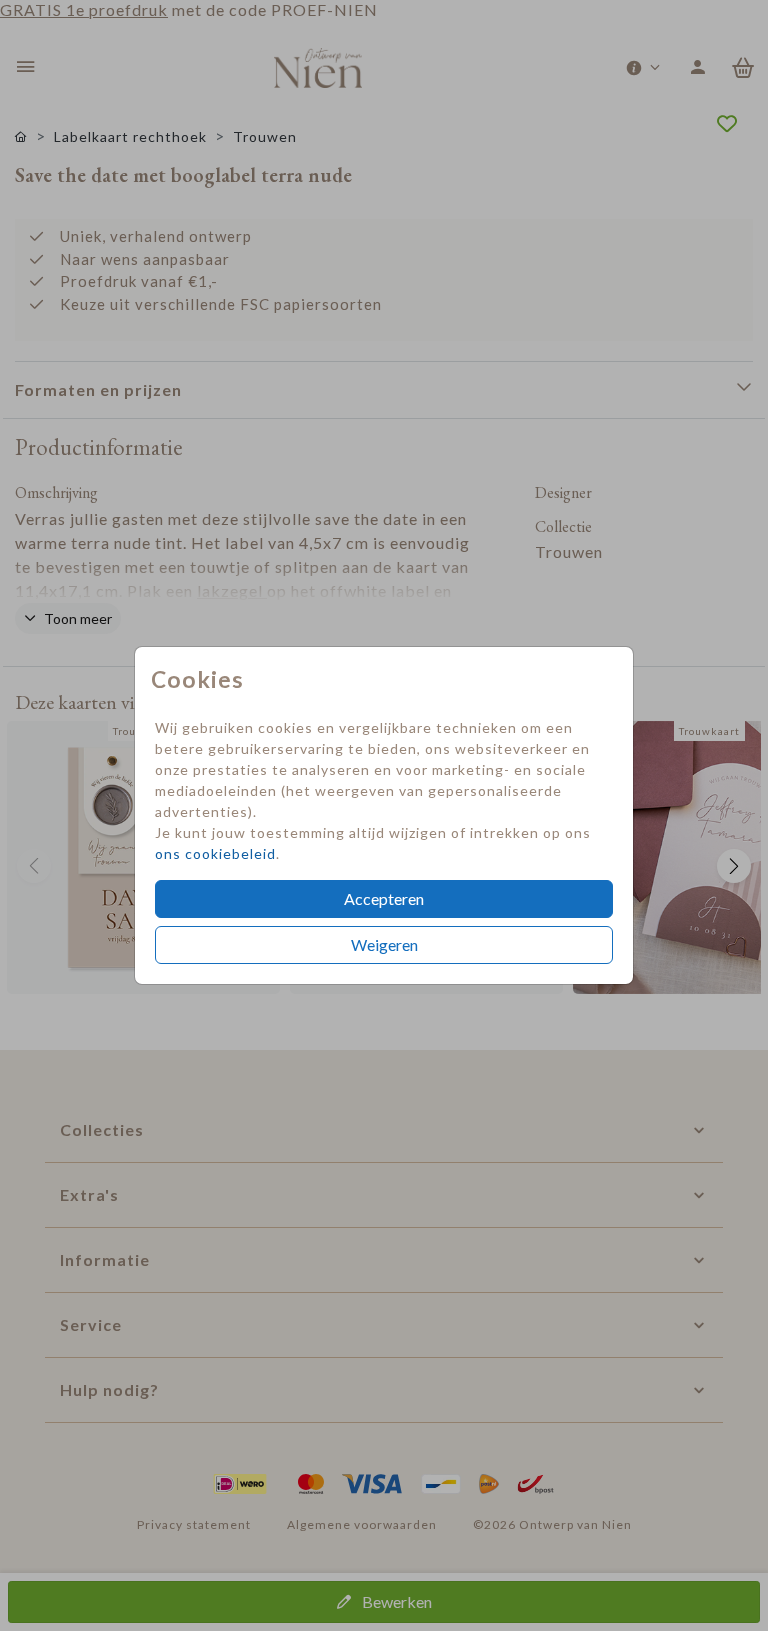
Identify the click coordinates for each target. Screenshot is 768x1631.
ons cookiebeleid (215, 853)
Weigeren (384, 944)
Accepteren (384, 898)
